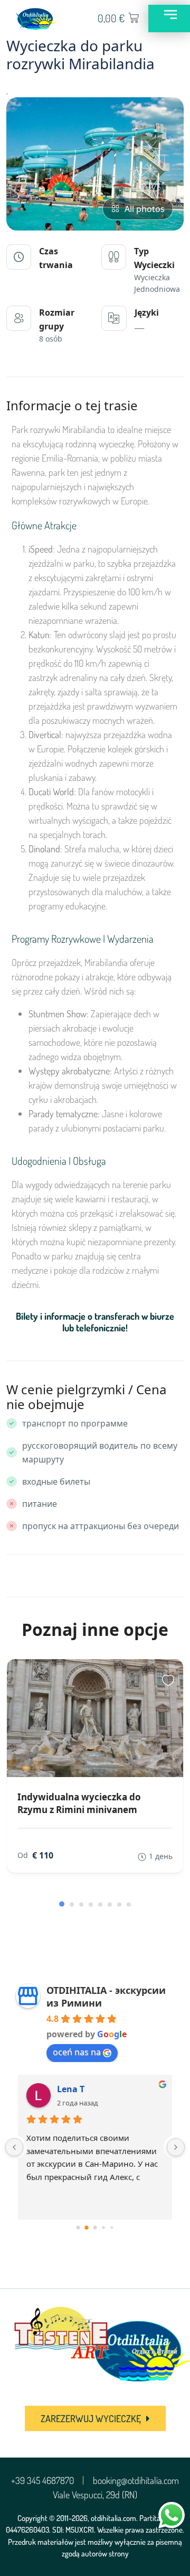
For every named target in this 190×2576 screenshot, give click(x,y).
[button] (62, 1904)
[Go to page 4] (112, 2228)
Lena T (71, 2089)
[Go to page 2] (95, 2228)
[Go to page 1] (87, 2228)
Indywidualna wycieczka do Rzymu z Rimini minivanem (79, 1803)
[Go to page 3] (103, 2227)
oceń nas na (77, 2052)
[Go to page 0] (78, 2228)
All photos (145, 209)
